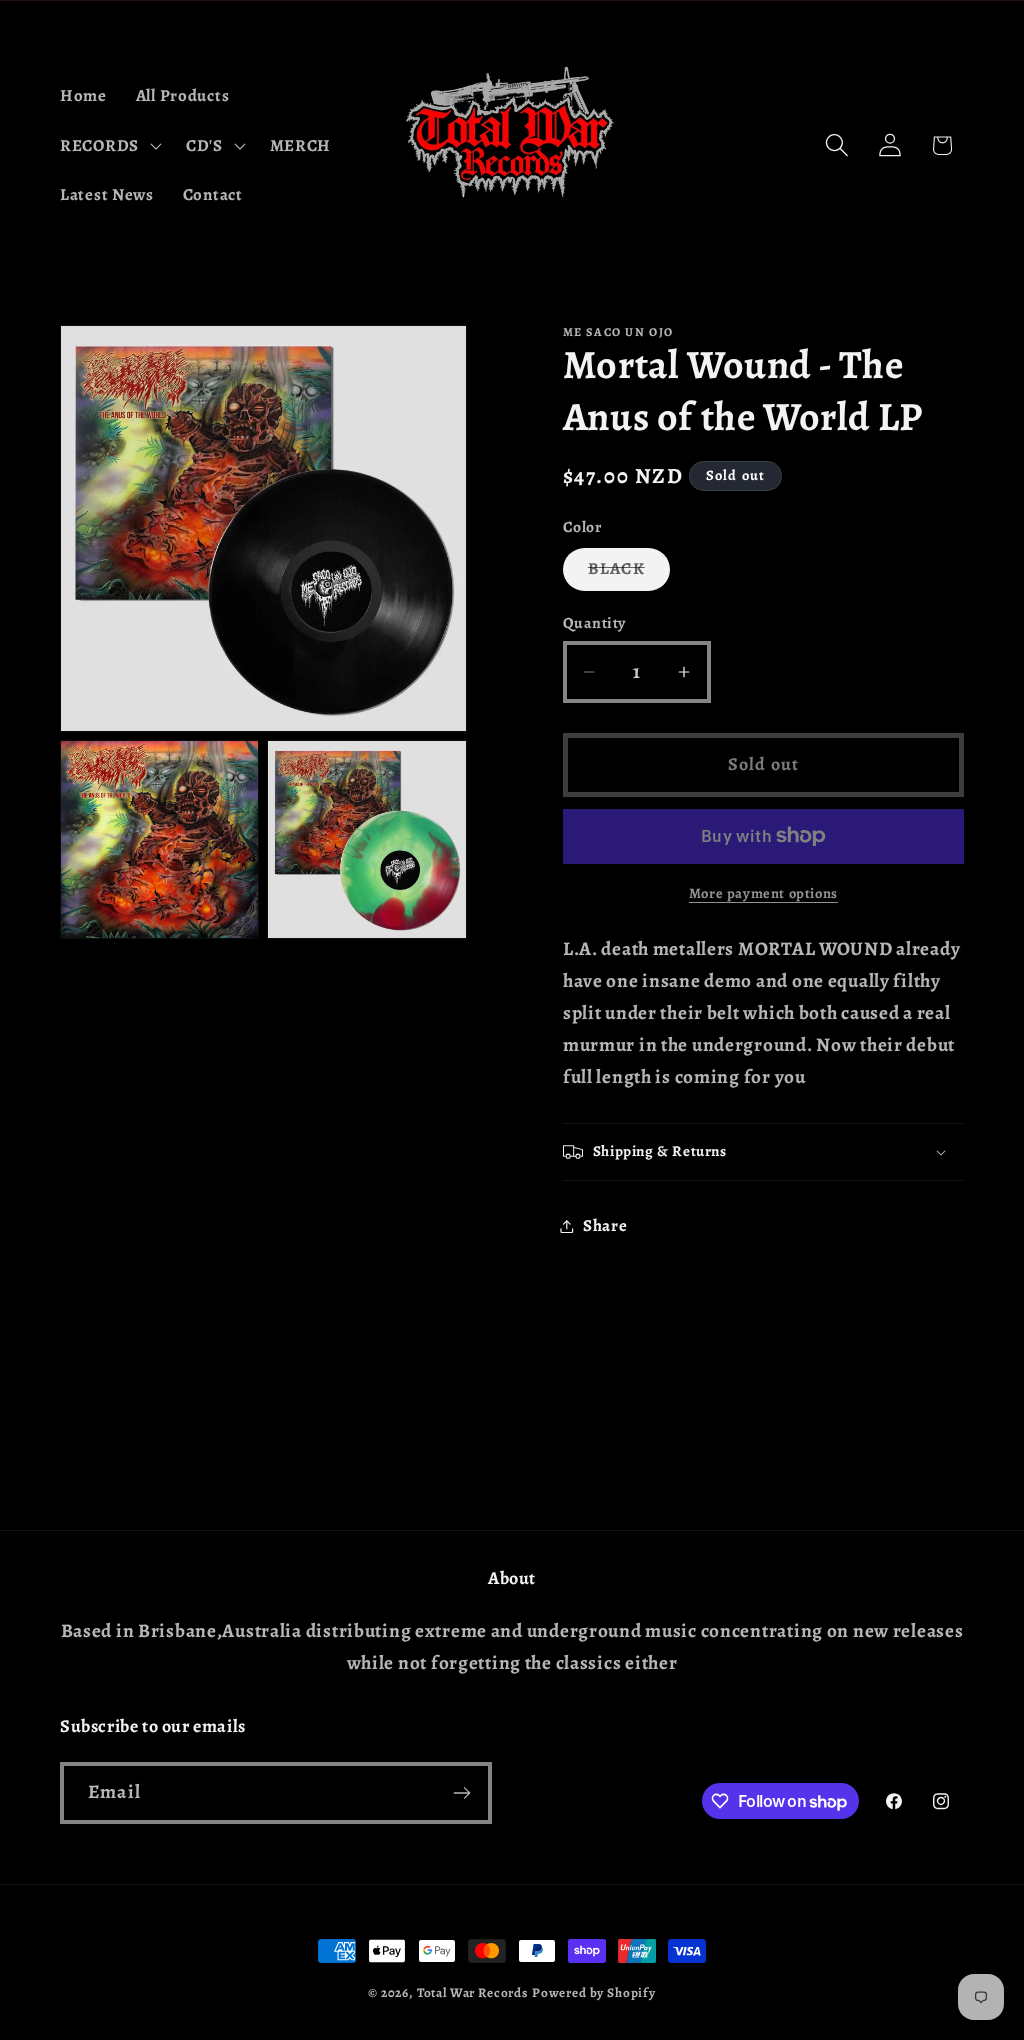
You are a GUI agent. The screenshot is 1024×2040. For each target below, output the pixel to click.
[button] (109, 145)
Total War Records (472, 1993)
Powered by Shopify (594, 1993)
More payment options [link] (763, 893)
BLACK (629, 573)
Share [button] (605, 1225)
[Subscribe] (461, 1793)
